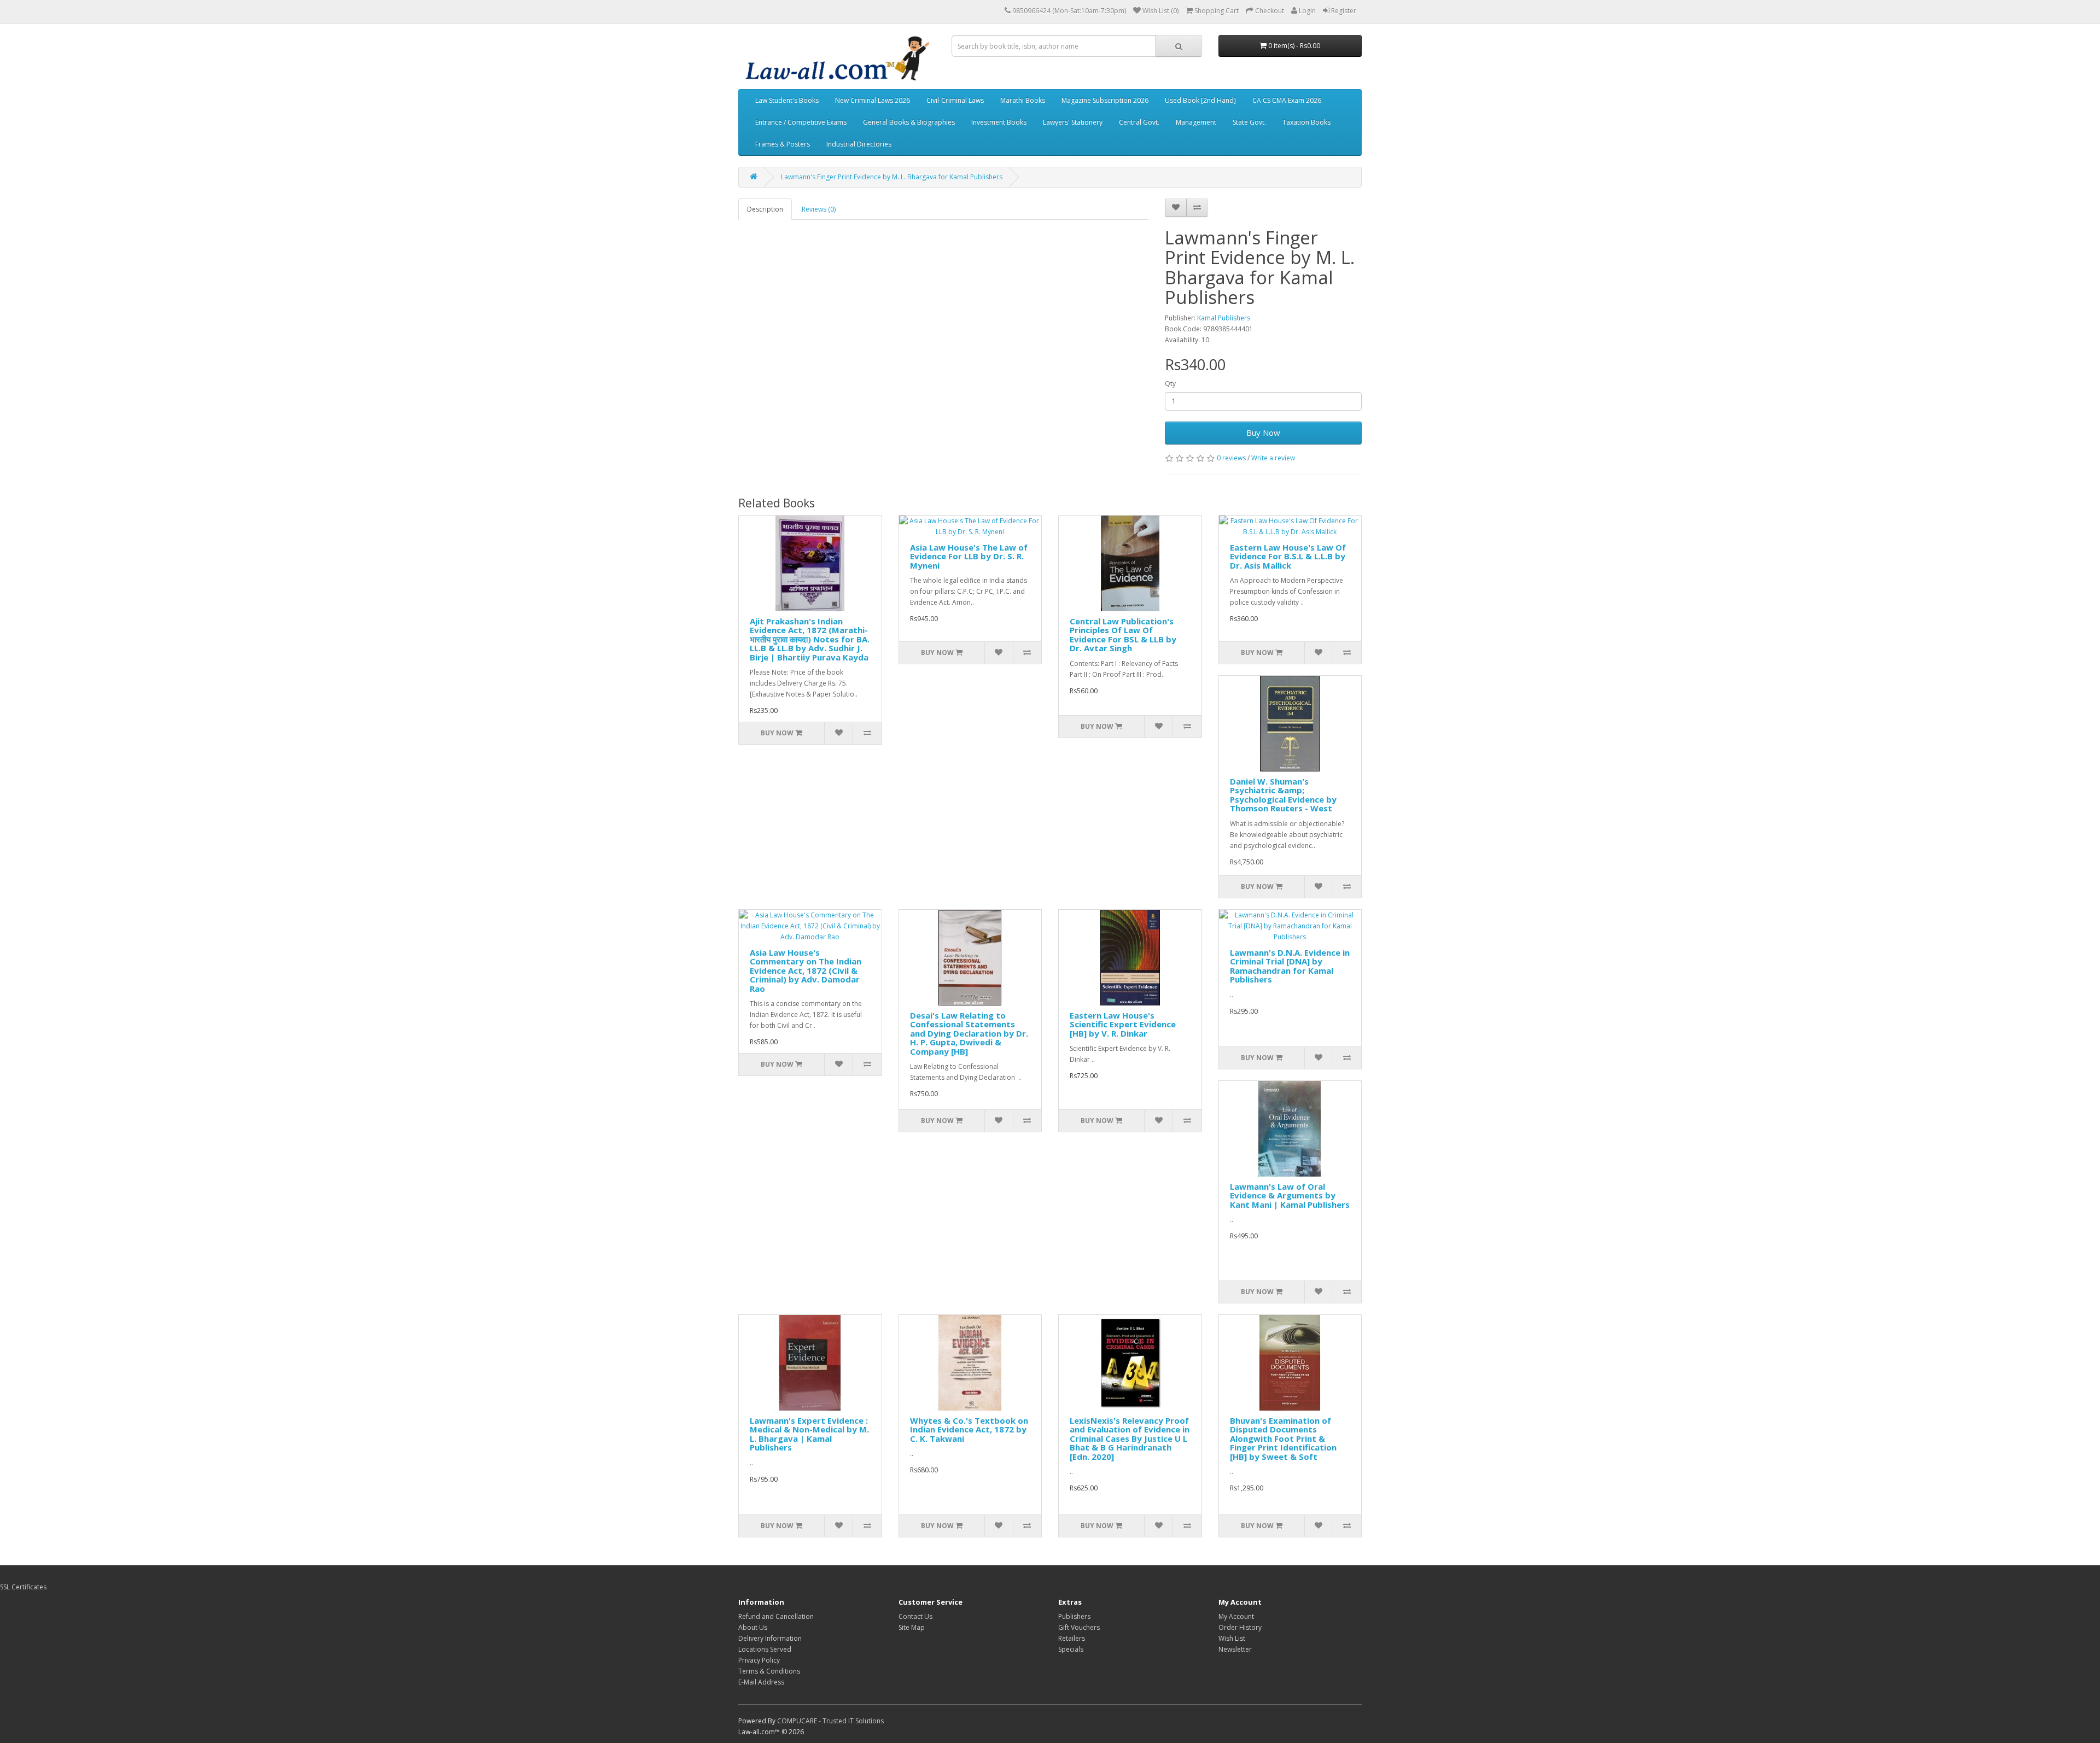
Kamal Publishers (1224, 318)
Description (765, 209)
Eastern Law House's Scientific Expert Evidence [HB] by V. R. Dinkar (1123, 1024)
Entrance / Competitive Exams (801, 122)
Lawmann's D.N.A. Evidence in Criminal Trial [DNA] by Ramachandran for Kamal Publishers (1290, 966)
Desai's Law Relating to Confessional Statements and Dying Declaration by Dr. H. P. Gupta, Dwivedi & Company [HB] (969, 1033)
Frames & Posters (783, 144)
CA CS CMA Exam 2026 (1287, 100)
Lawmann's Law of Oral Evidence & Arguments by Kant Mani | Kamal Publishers (1290, 1195)
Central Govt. (1139, 122)
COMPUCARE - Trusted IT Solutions (830, 1721)
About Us (753, 1627)
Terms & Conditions (769, 1671)
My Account (1236, 1616)
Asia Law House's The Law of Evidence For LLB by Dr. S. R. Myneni (969, 556)
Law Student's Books (787, 100)
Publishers (1074, 1616)
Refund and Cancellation (776, 1616)
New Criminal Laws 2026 (873, 100)
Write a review (1273, 458)
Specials (1071, 1649)
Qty (1170, 384)
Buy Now (1263, 432)
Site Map (912, 1627)
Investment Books (999, 122)
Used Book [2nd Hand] (1200, 100)
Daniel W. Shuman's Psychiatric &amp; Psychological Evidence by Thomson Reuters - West (1283, 795)
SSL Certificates (23, 1587)
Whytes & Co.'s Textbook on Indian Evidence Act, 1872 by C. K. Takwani (969, 1429)
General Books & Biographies (909, 122)
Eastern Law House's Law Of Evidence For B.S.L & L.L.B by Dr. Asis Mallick (1288, 556)
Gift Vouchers (1079, 1627)
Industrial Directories (859, 144)
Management (1196, 122)
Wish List (1232, 1638)
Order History (1240, 1627)
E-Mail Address (761, 1682)
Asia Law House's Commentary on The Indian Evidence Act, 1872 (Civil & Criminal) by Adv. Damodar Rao (806, 970)
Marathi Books (1023, 100)
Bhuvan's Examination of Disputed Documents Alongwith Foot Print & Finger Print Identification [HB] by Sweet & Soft (1283, 1438)
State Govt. (1249, 122)
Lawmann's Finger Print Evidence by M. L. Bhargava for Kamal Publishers (892, 177)
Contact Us (915, 1616)
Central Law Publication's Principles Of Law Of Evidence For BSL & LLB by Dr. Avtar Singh (1123, 635)
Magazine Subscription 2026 (1105, 100)
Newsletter (1235, 1649)
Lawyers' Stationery (1073, 122)
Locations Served (765, 1649)
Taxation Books (1306, 122)
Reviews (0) (819, 209)
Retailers (1072, 1638)
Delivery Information (770, 1638)
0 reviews (1231, 458)
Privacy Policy (759, 1660)
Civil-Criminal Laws (955, 100)
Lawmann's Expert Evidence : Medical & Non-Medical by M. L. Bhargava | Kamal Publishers (809, 1434)
